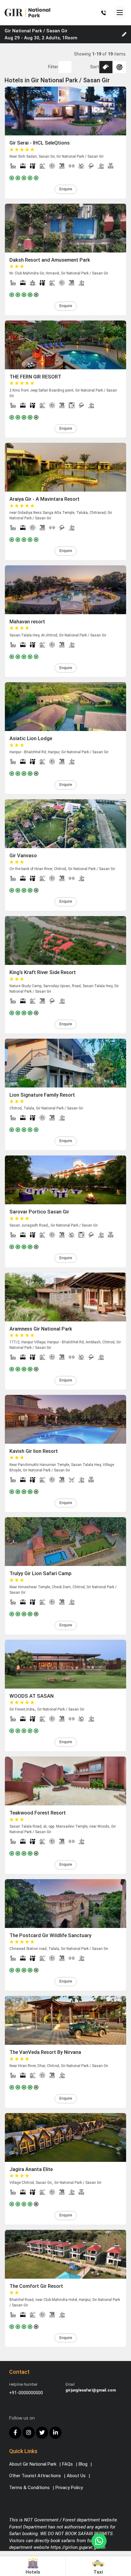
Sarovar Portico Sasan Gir (39, 1212)
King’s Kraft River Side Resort (43, 972)
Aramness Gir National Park (41, 1329)
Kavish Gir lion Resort (34, 1451)
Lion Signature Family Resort (42, 1095)
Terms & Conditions (29, 2488)
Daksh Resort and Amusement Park (50, 260)
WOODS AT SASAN (32, 1696)
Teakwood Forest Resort (38, 1813)
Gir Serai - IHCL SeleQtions (40, 143)
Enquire (66, 189)
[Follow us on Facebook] (15, 2433)
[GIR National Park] (27, 12)
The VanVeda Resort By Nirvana (45, 2052)
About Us (76, 2476)
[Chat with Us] (99, 2541)
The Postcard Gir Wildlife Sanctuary (50, 1935)
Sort (95, 67)
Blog (83, 2464)
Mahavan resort (27, 622)
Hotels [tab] (33, 2572)
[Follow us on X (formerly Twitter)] (42, 2433)
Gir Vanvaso (23, 856)
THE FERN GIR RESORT (35, 377)
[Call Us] (104, 13)
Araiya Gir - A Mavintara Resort (44, 499)
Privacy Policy (69, 2488)
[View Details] (65, 111)
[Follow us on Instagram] (29, 2433)
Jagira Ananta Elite (31, 2169)
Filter (53, 67)
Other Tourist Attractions (35, 2476)
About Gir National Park (33, 2464)
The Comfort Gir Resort (36, 2286)
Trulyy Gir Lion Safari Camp (41, 1573)
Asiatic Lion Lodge (31, 738)
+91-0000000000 (26, 2393)
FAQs (67, 2464)
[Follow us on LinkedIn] (55, 2433)
